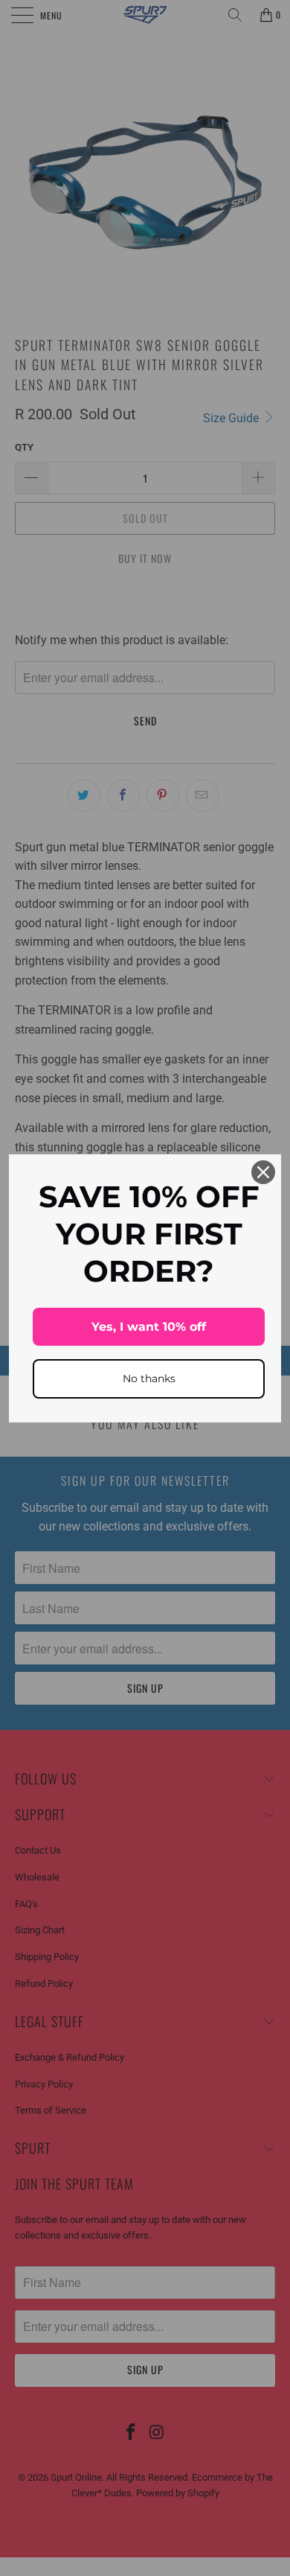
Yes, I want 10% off (149, 1327)
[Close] (263, 1172)
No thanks (149, 1378)
